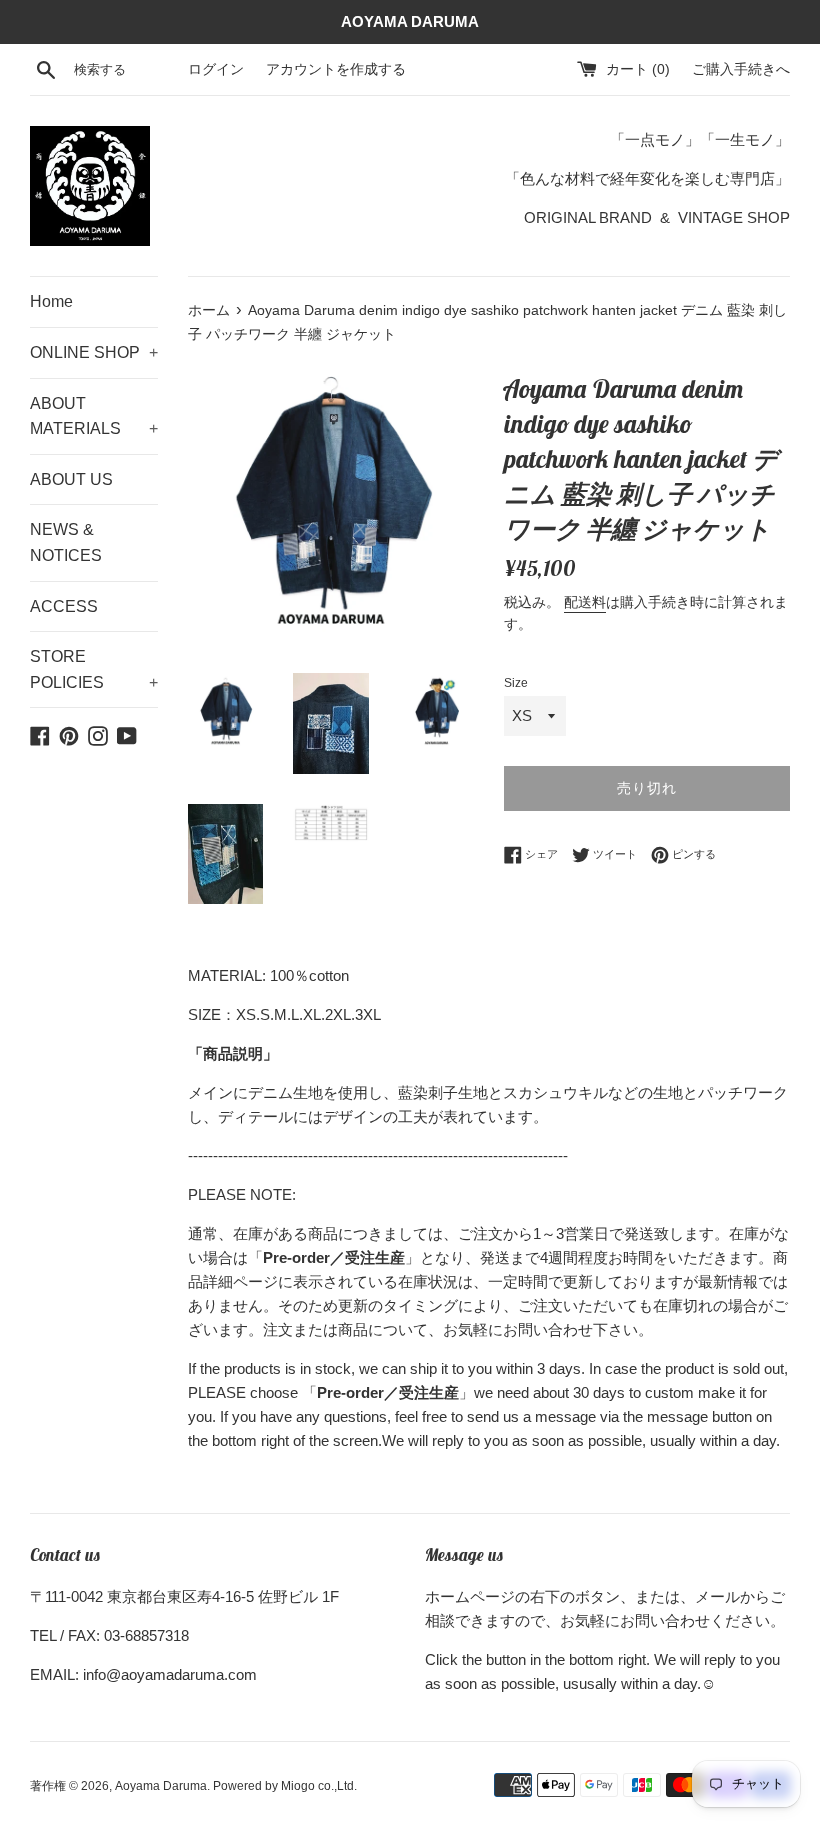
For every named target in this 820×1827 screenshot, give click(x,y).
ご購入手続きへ (741, 69)
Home (51, 301)
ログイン (216, 69)
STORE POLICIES (94, 669)
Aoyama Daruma (161, 1786)
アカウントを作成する (336, 69)
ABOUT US (71, 479)
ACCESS (64, 606)
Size (516, 683)
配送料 (585, 602)
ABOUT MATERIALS (94, 416)
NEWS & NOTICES (66, 542)
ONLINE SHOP (94, 352)
